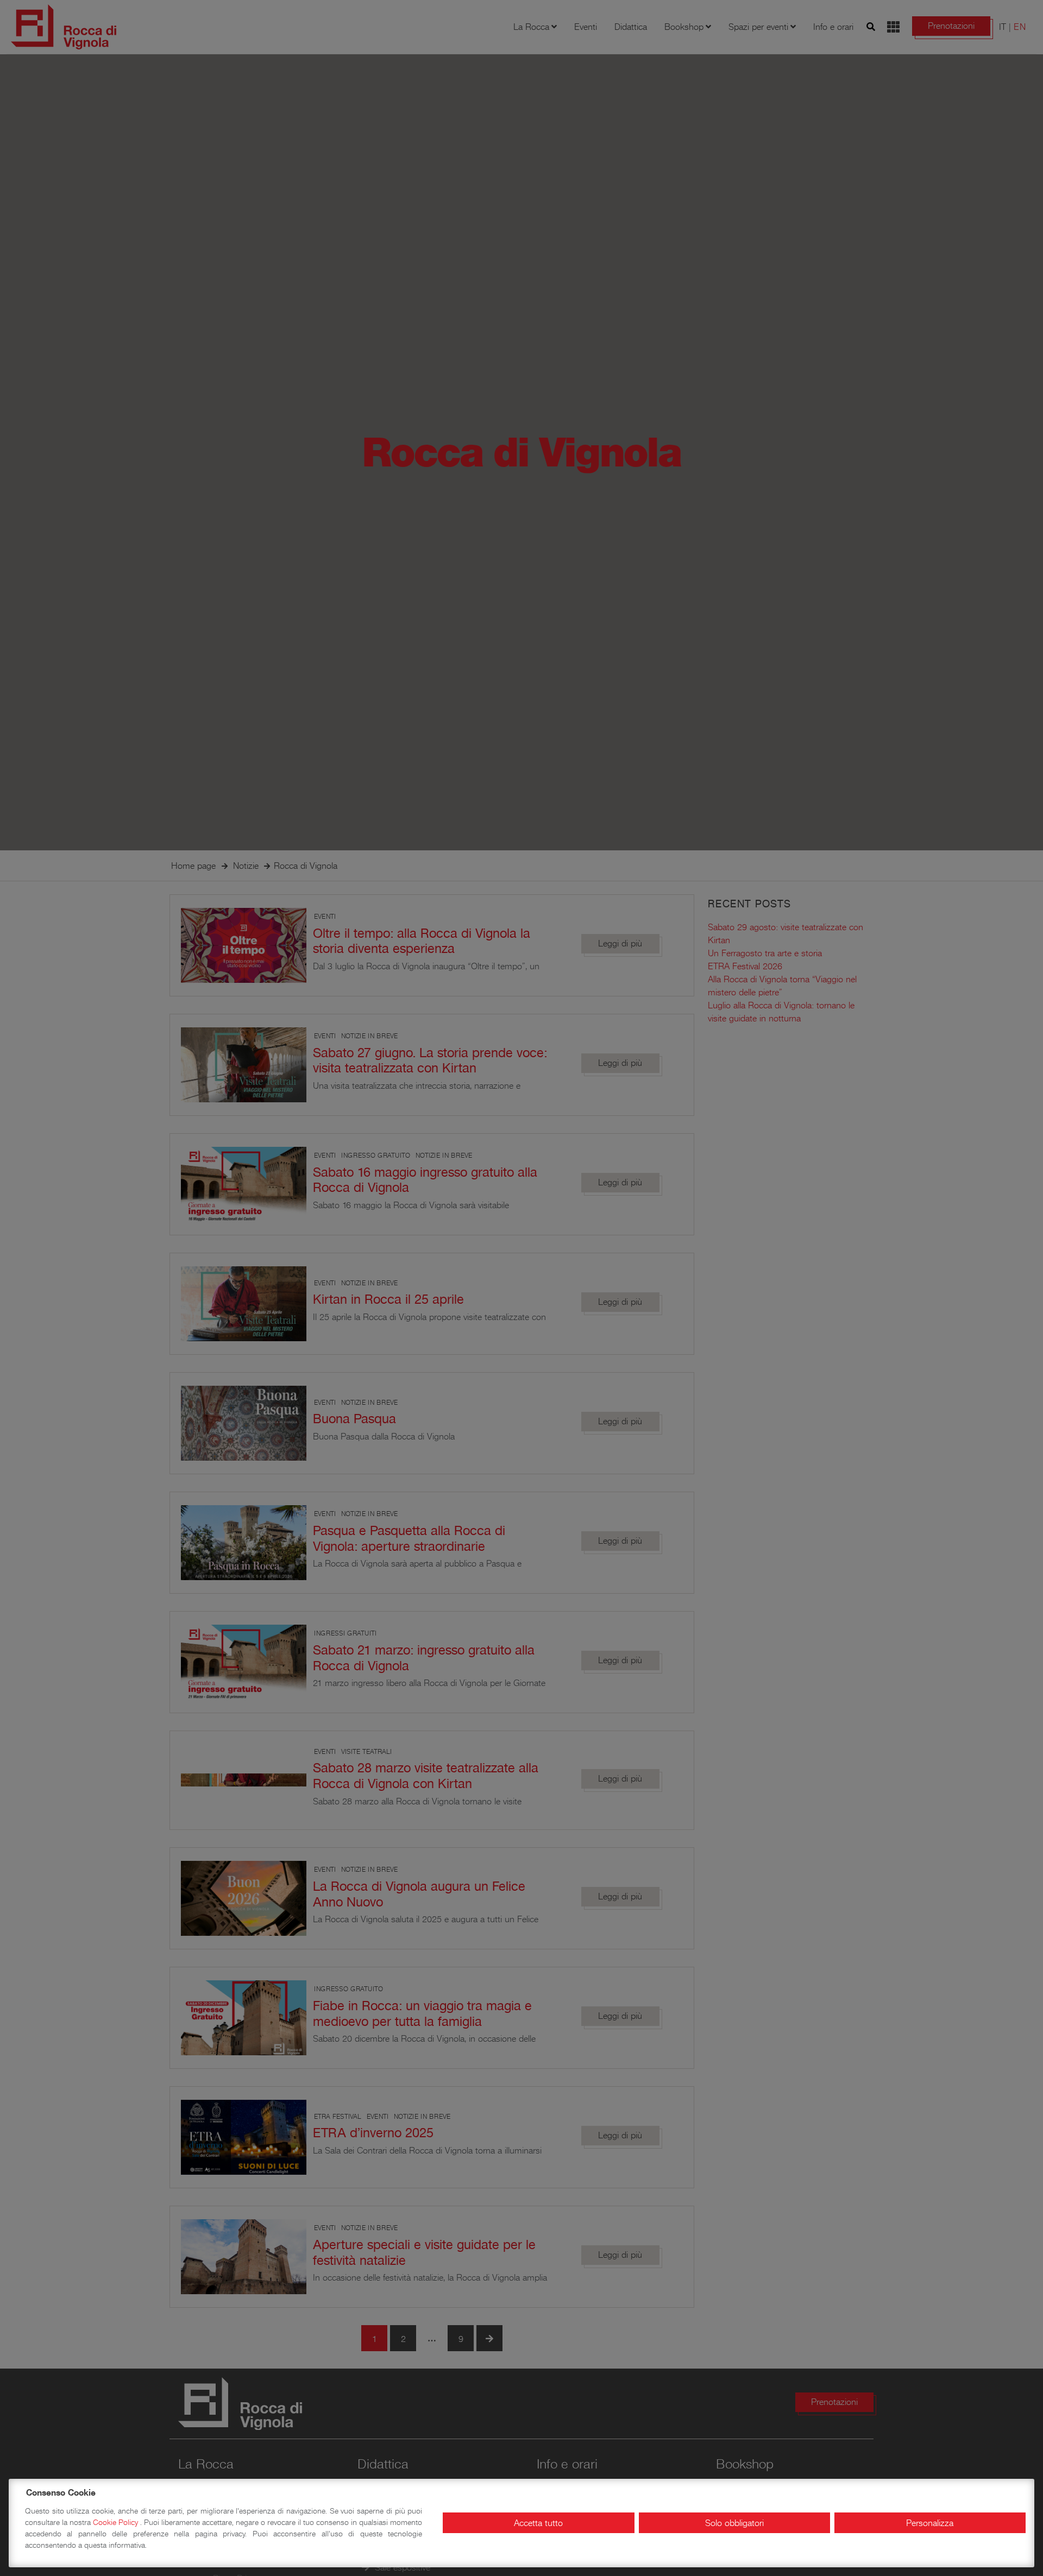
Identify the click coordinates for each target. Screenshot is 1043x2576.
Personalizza (930, 2523)
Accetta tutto (538, 2523)
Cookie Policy (117, 2522)
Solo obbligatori (734, 2523)
